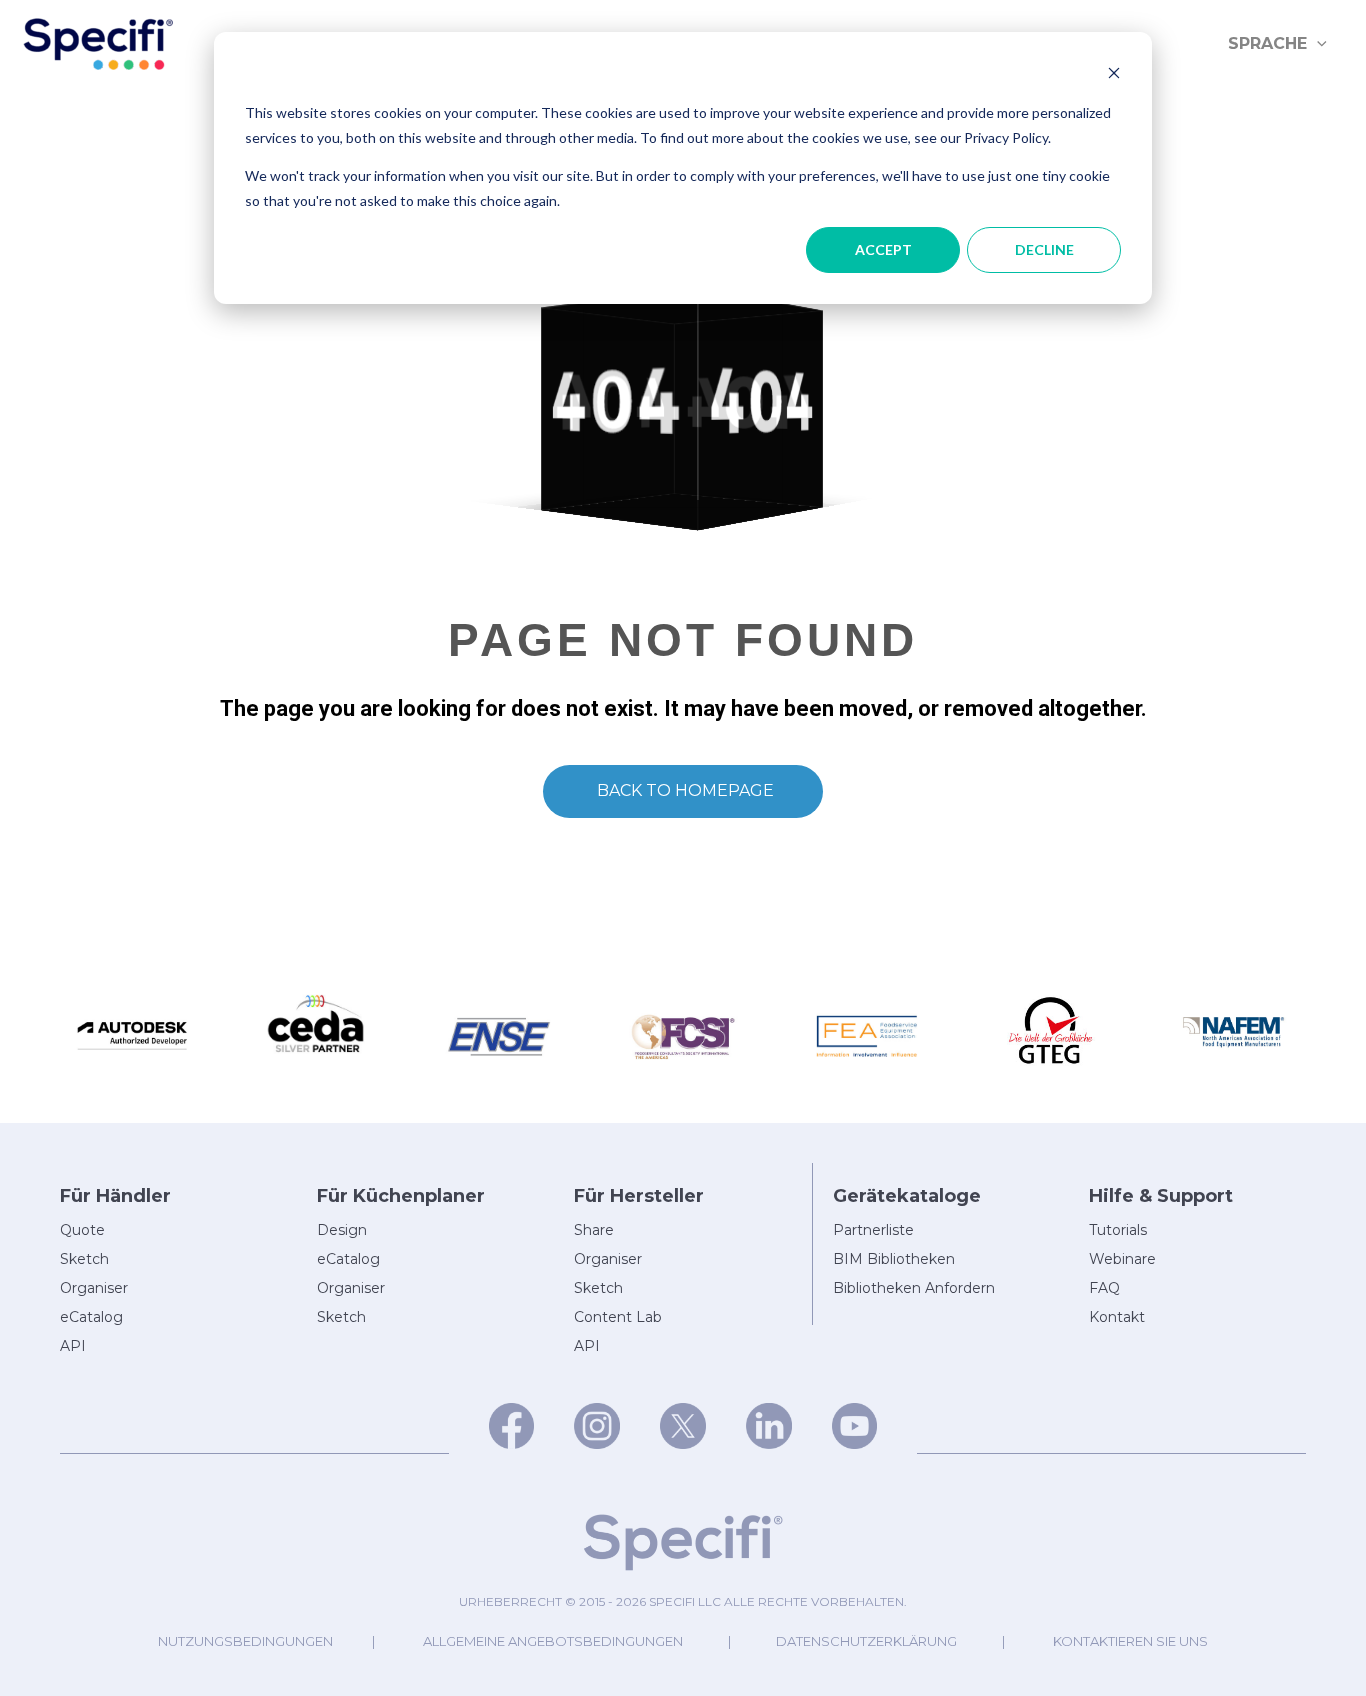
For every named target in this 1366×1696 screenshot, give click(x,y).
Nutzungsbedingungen (245, 1641)
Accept (883, 249)
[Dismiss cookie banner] (1114, 75)
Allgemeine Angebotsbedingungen (553, 1641)
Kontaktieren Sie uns (1130, 1641)
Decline (1044, 249)
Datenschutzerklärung (866, 1641)
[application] (1317, 44)
